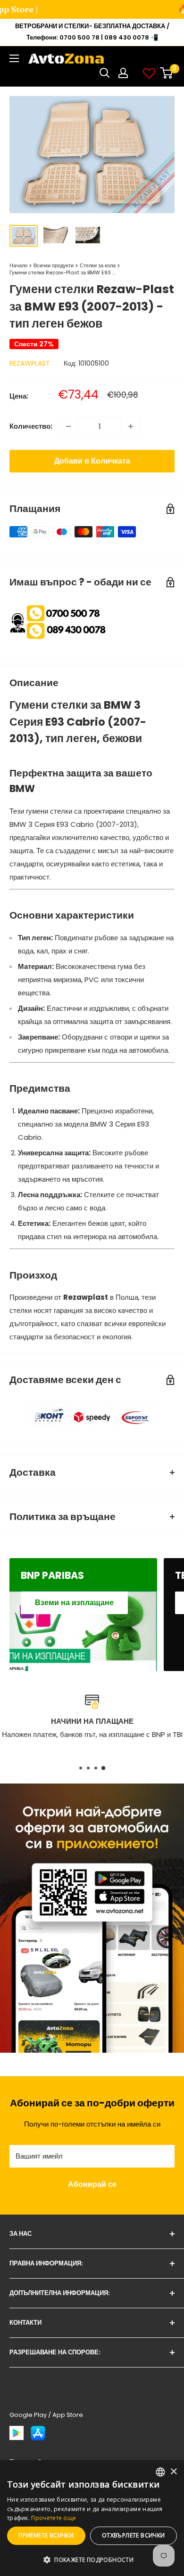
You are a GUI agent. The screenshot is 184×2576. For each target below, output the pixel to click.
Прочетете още (54, 2518)
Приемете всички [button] (46, 2535)
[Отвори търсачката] (105, 73)
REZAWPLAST (30, 363)
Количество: (31, 426)
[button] (92, 2560)
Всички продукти (54, 265)
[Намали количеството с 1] (68, 426)
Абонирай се (92, 2184)
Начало (18, 265)
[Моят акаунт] (123, 73)
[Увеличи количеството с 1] (131, 426)
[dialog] (92, 2518)
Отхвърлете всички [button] (134, 2535)
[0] (167, 73)
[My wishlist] (149, 73)
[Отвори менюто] (14, 58)
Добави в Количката (92, 461)
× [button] (173, 2472)
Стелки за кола (98, 265)
